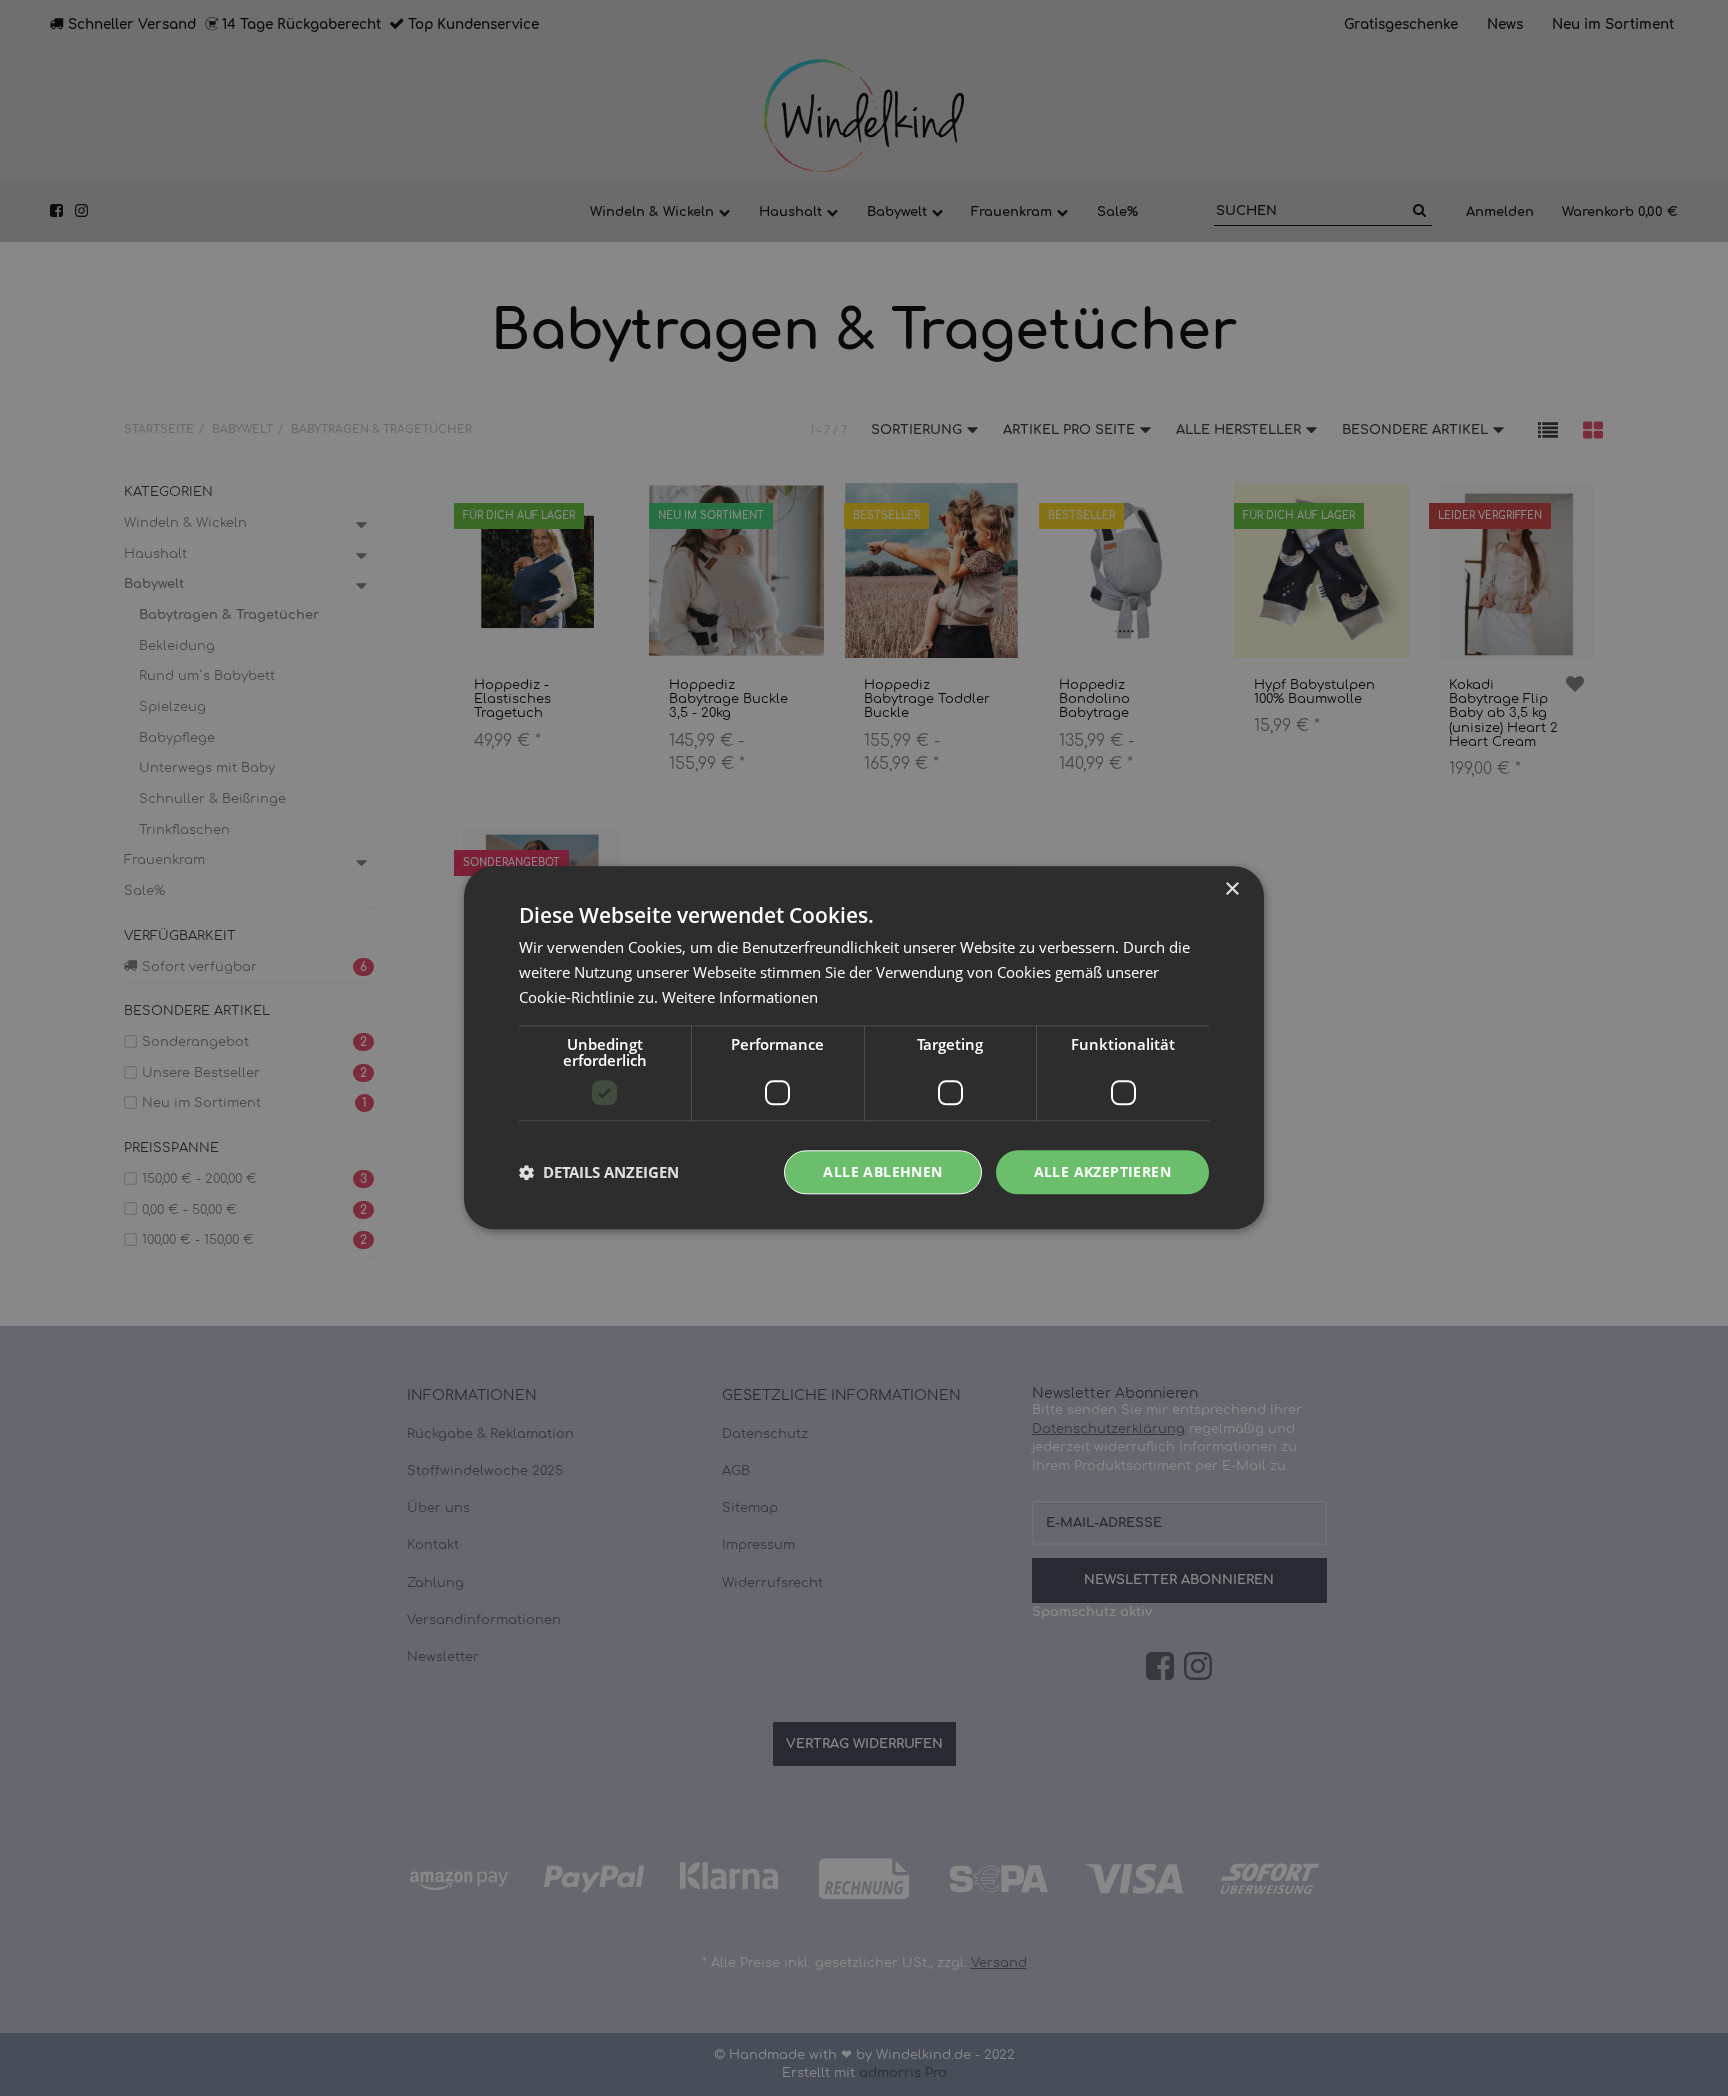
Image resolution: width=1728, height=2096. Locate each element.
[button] (599, 1172)
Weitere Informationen (740, 997)
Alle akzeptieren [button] (1102, 1171)
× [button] (1231, 889)
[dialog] (864, 1047)
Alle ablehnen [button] (882, 1171)
